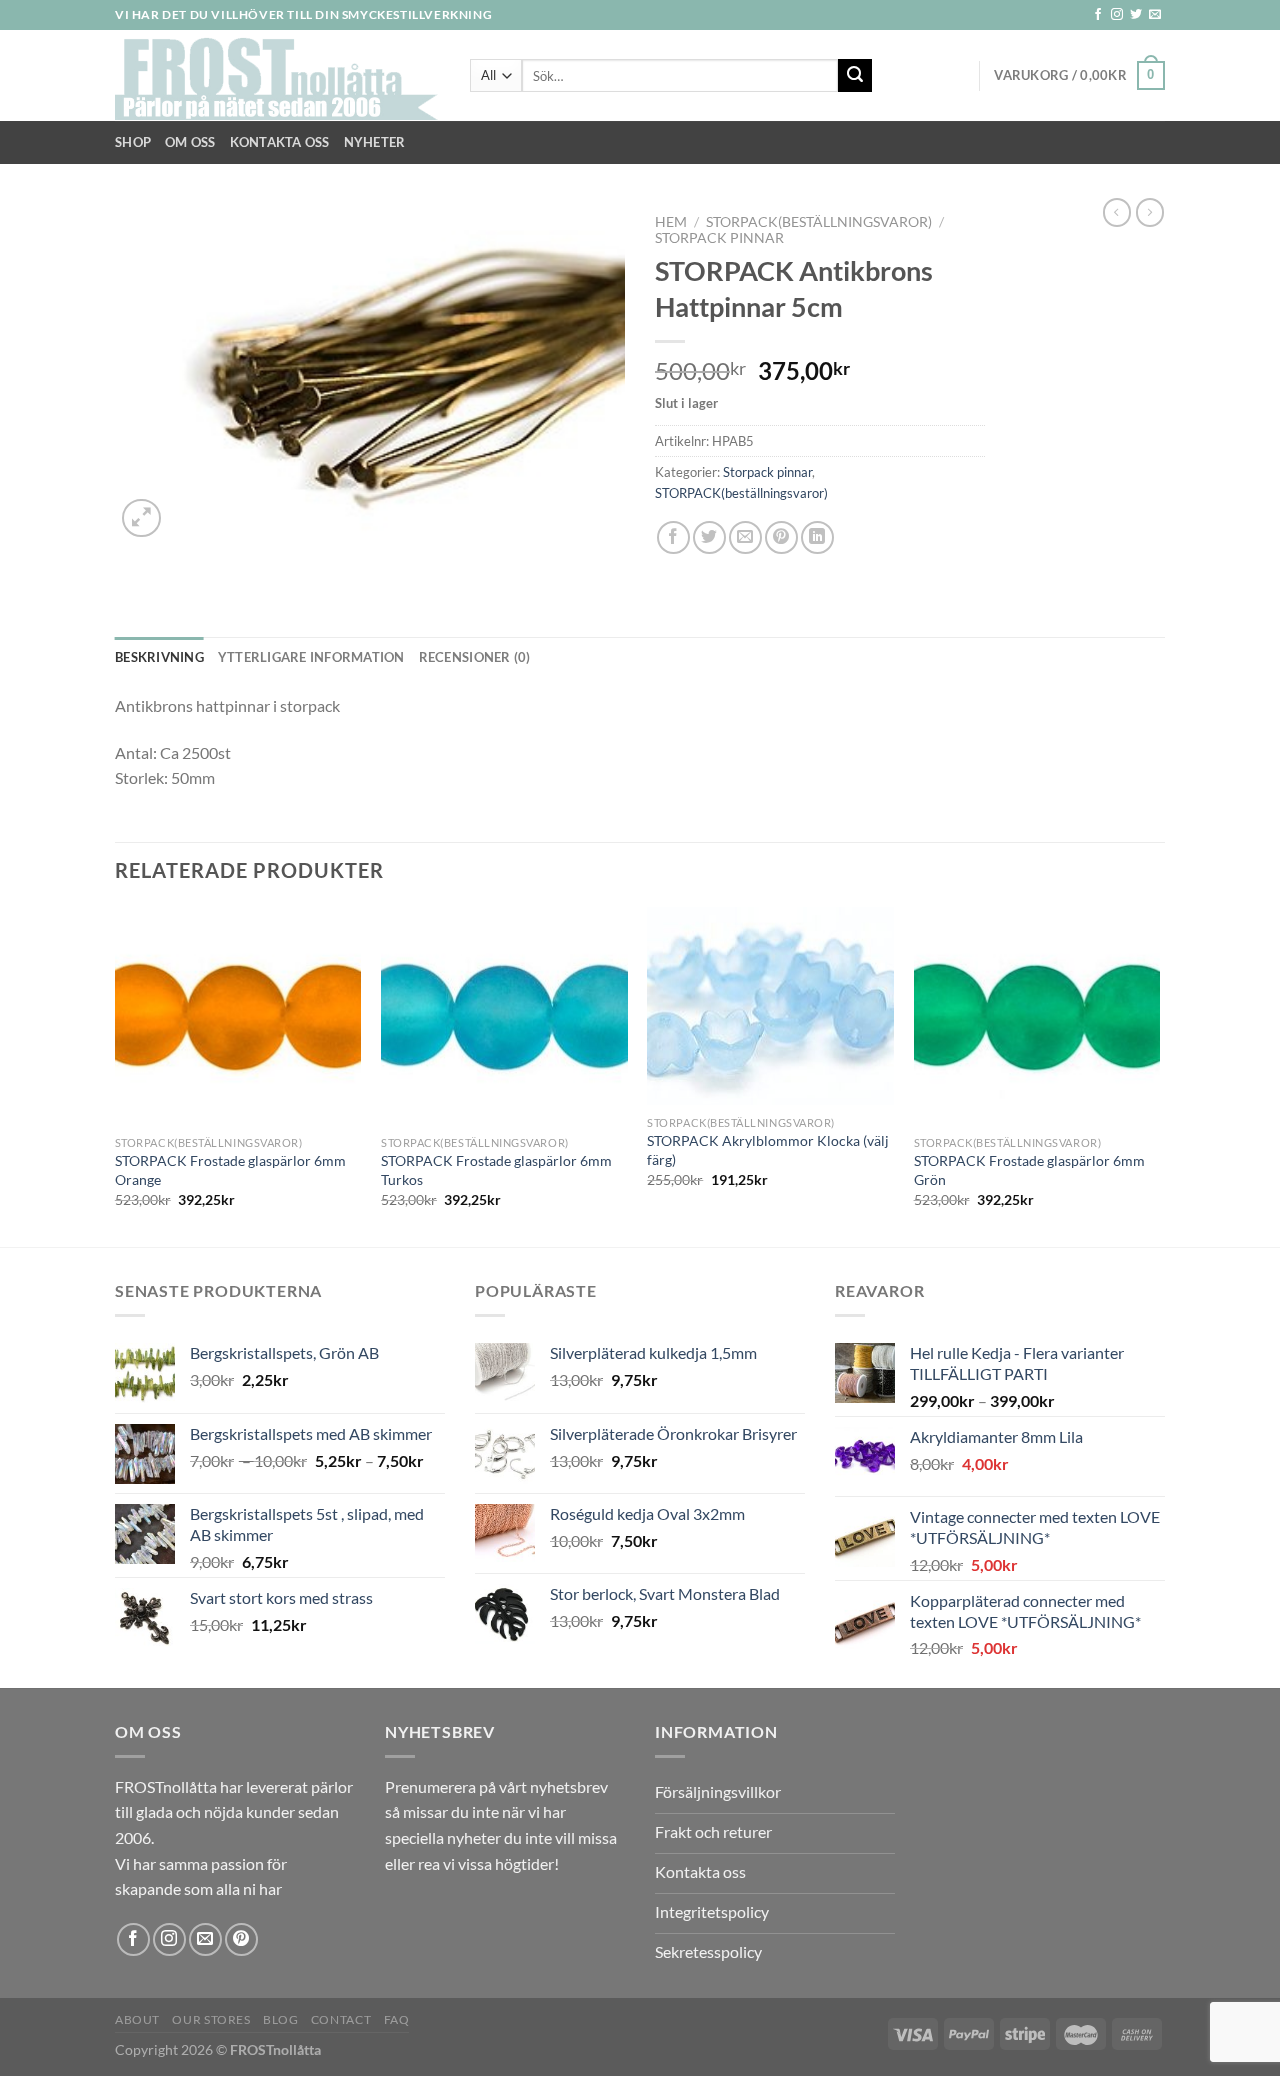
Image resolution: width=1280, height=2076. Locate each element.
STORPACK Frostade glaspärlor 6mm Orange (230, 1170)
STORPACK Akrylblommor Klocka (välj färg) (768, 1150)
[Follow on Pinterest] (241, 1939)
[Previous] (116, 1075)
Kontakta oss (280, 142)
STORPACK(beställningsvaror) (819, 222)
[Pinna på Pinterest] (781, 537)
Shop (133, 142)
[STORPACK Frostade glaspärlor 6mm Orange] (238, 1016)
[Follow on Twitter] (1136, 15)
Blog (280, 2019)
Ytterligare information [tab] (311, 657)
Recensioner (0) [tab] (475, 657)
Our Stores (211, 2019)
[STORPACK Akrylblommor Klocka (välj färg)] (770, 1006)
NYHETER (375, 142)
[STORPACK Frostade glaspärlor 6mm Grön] (1037, 1016)
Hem (671, 222)
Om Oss (190, 142)
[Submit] (855, 76)
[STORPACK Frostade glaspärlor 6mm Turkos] (504, 1016)
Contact (341, 2019)
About (137, 2019)
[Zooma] (141, 518)
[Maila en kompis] (745, 537)
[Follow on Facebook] (1098, 15)
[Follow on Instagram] (1117, 15)
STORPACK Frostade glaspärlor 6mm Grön (1029, 1170)
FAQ (397, 2019)
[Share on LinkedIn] (817, 537)
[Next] (1159, 1075)
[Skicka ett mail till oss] (1155, 15)
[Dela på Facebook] (673, 537)
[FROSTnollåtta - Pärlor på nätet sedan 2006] (277, 76)
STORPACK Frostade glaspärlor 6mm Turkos (496, 1170)
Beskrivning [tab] (159, 657)
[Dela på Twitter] (709, 537)
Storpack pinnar (719, 238)
